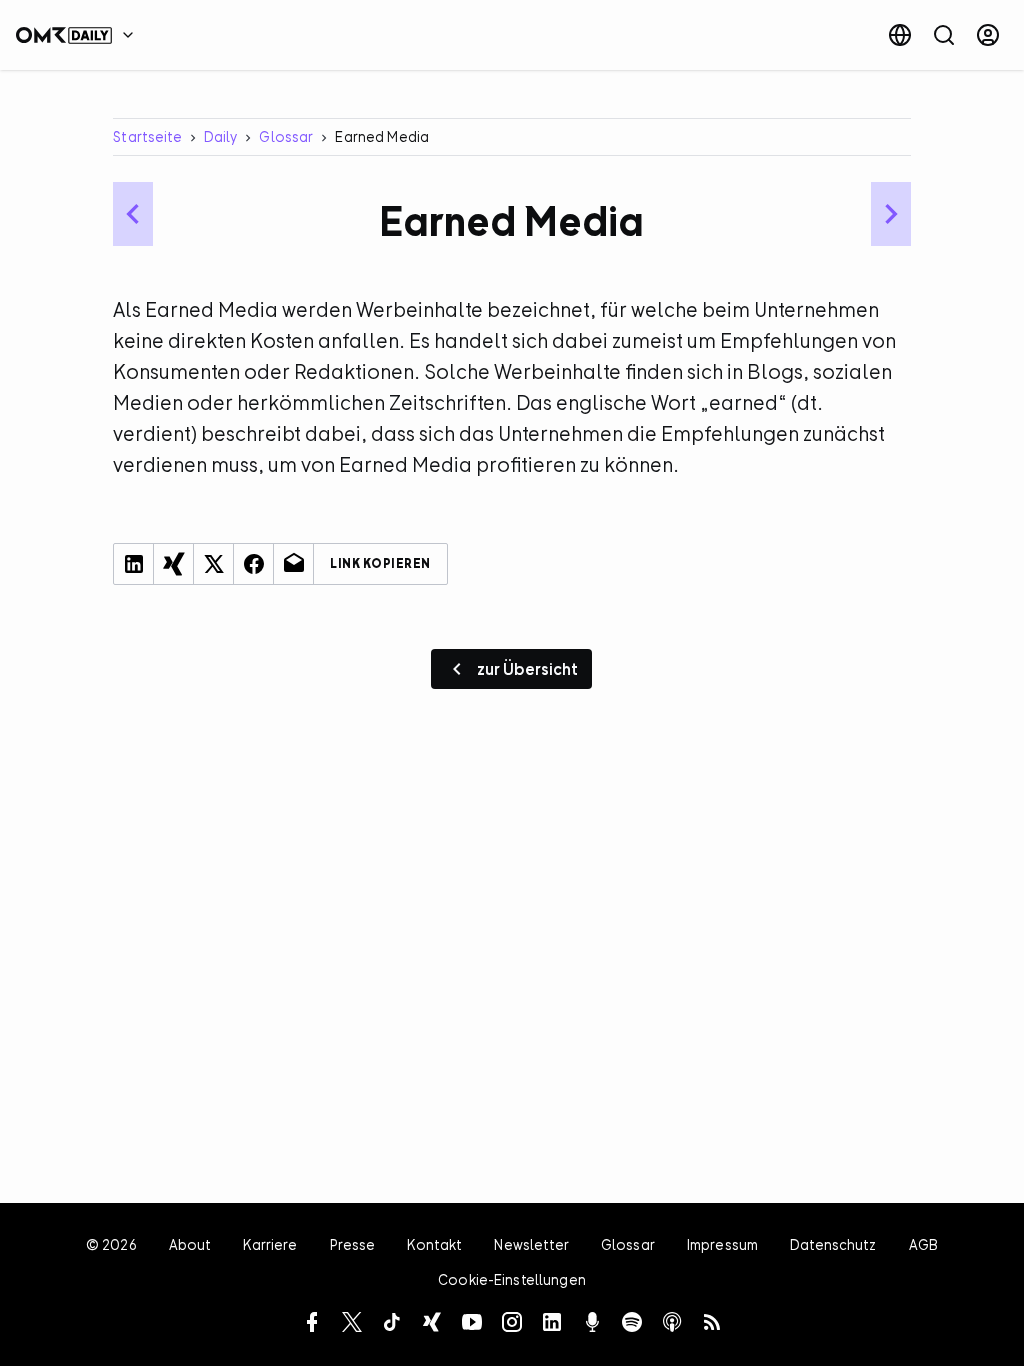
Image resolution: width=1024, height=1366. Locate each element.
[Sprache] (900, 35)
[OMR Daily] (80, 35)
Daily (221, 136)
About (190, 1244)
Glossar (286, 136)
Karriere (270, 1244)
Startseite (147, 136)
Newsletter (531, 1244)
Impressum (722, 1244)
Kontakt (434, 1244)
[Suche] (944, 35)
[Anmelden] (988, 35)
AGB (923, 1244)
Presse (353, 1244)
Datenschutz (833, 1244)
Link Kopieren (380, 564)
